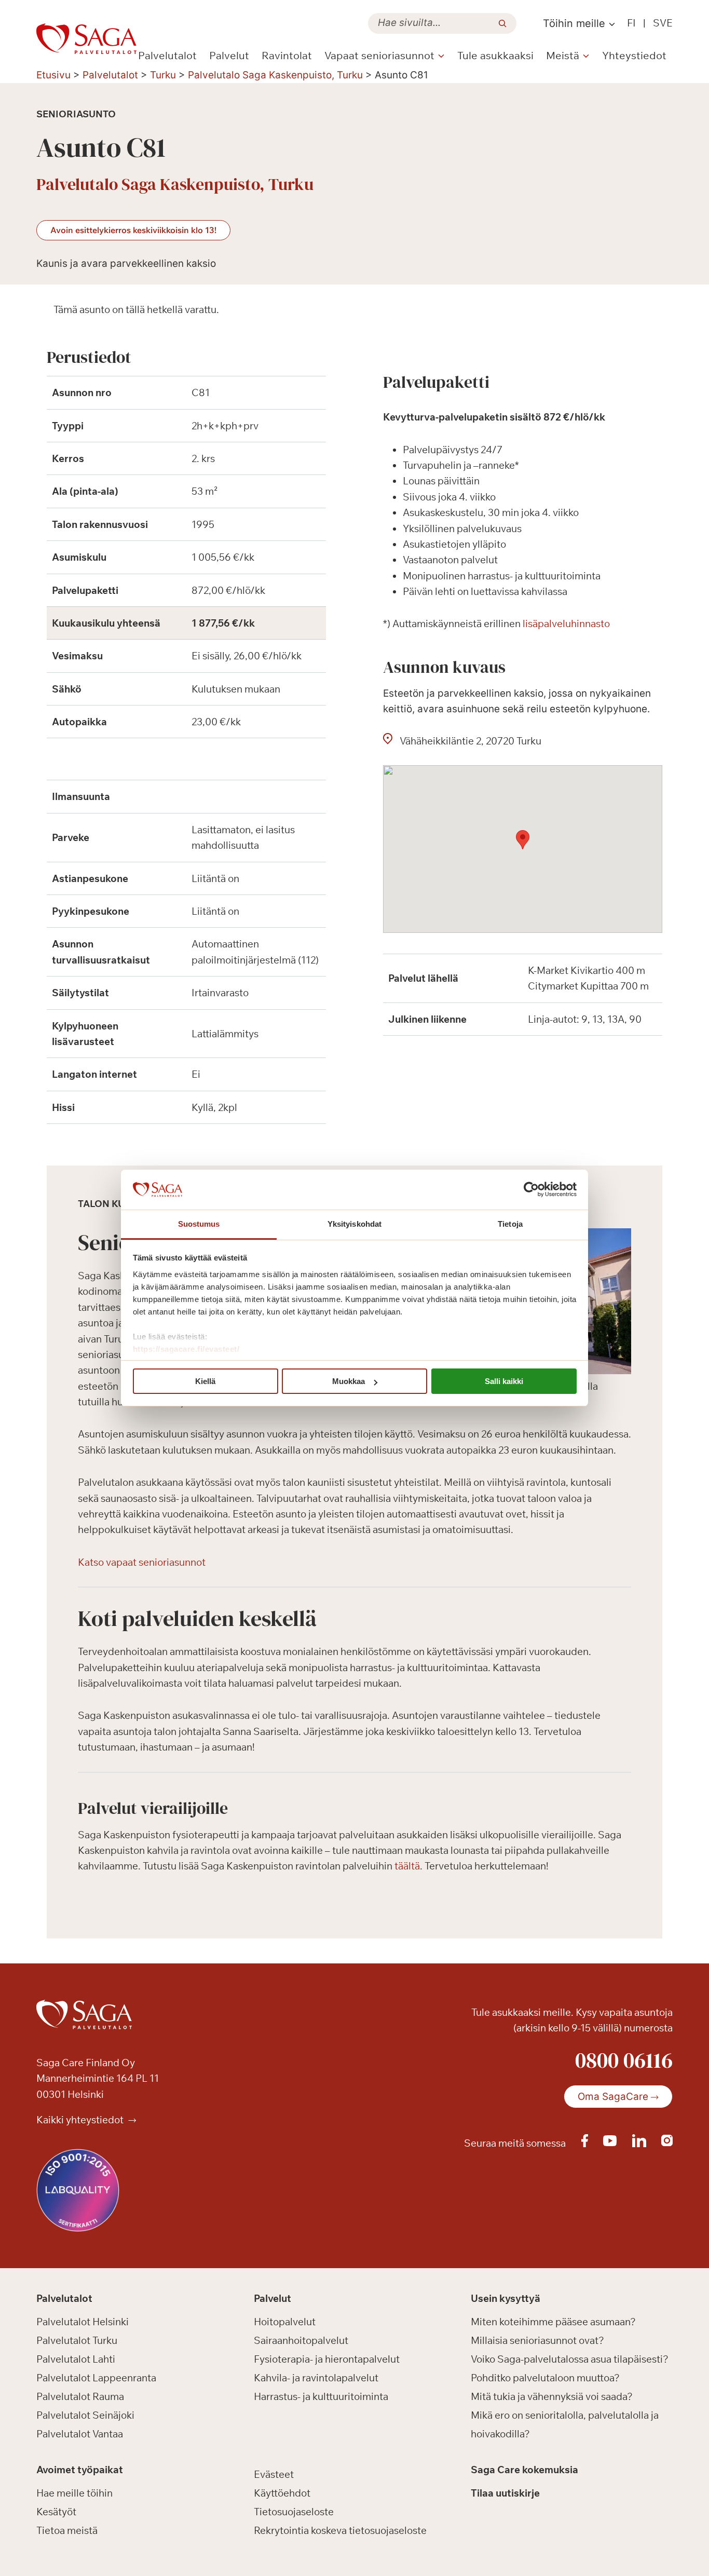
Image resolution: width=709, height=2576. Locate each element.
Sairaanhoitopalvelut (301, 2340)
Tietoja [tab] (510, 1224)
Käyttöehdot (282, 2493)
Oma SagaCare (613, 2097)
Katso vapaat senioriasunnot (142, 1562)
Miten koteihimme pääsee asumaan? (553, 2322)
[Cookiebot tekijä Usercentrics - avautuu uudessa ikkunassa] (531, 1190)
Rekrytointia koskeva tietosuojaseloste (340, 2530)
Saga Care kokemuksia (524, 2470)
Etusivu (53, 75)
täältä (407, 1866)
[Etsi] (502, 23)
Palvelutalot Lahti (76, 2359)
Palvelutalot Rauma (80, 2396)
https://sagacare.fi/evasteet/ (186, 1349)
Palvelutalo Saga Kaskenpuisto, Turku (275, 75)
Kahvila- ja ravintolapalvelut (316, 2378)
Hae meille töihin (74, 2493)
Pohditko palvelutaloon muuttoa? (545, 2378)
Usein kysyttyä (506, 2298)
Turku (163, 75)
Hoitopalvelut (285, 2322)
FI (631, 23)
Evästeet (274, 2474)
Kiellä (205, 1381)
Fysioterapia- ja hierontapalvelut (327, 2359)
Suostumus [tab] (199, 1224)
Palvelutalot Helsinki (83, 2322)
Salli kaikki (504, 1381)
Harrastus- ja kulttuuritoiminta (321, 2396)
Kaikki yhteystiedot (81, 2120)
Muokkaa (349, 1381)
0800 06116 (624, 2060)
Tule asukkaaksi (495, 55)
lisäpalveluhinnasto (566, 623)
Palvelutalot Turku (77, 2340)
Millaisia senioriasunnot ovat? (537, 2340)
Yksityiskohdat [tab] (354, 1224)
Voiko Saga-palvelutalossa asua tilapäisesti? (570, 2359)
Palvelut (229, 55)
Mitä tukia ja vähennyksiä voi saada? (552, 2396)
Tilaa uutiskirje (505, 2493)
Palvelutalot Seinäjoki (85, 2415)
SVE (663, 23)
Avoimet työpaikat (80, 2470)
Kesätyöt (56, 2512)
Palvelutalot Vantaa (80, 2434)
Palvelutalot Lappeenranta (96, 2378)
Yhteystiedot (634, 55)
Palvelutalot (167, 55)
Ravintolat (287, 55)
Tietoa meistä (67, 2530)
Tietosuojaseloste (294, 2512)
